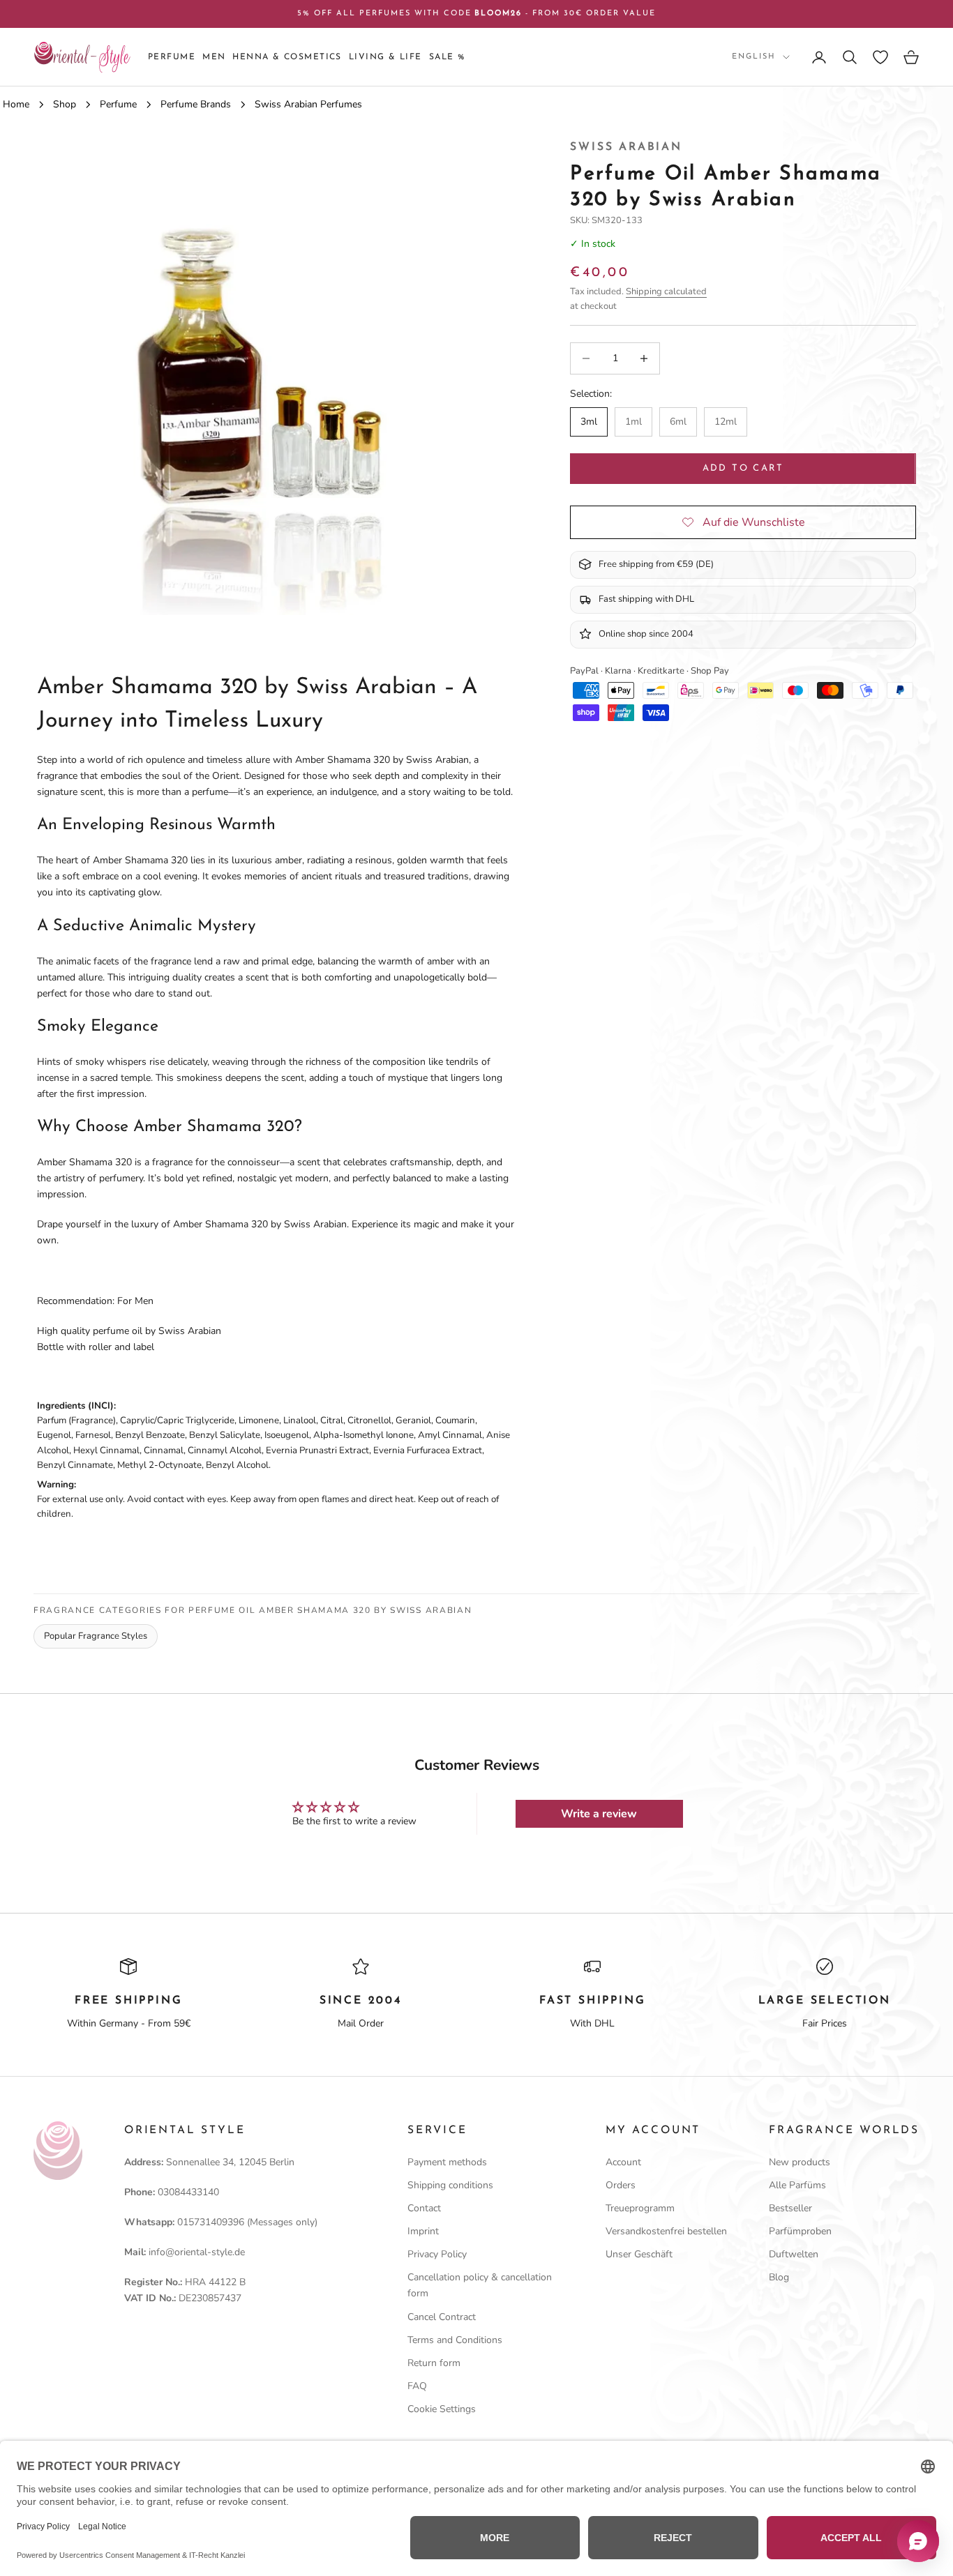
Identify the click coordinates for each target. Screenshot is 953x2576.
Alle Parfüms (797, 2185)
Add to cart (743, 468)
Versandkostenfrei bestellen (666, 2231)
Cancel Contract (442, 2317)
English (754, 57)
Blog (779, 2277)
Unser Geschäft (639, 2254)
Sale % (447, 57)
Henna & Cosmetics (287, 57)
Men (214, 57)
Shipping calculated (666, 291)
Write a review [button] (599, 1814)
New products (800, 2162)
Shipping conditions (450, 2185)
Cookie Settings (442, 2409)
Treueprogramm (640, 2208)
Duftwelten (794, 2254)
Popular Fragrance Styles (96, 1636)
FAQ (417, 2386)
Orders (621, 2185)
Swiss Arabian (626, 147)
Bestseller (790, 2208)
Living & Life (385, 57)
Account (623, 2162)
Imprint (423, 2231)
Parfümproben (800, 2231)
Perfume (172, 57)
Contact (424, 2208)
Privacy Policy (437, 2254)
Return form (434, 2363)
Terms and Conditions (455, 2340)
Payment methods (447, 2162)
